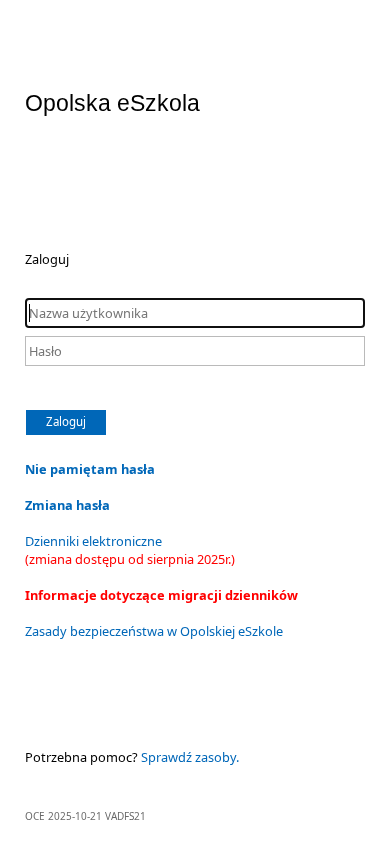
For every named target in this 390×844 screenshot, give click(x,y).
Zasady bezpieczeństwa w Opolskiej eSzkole (154, 631)
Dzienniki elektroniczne (130, 550)
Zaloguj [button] (66, 421)
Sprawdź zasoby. (190, 757)
